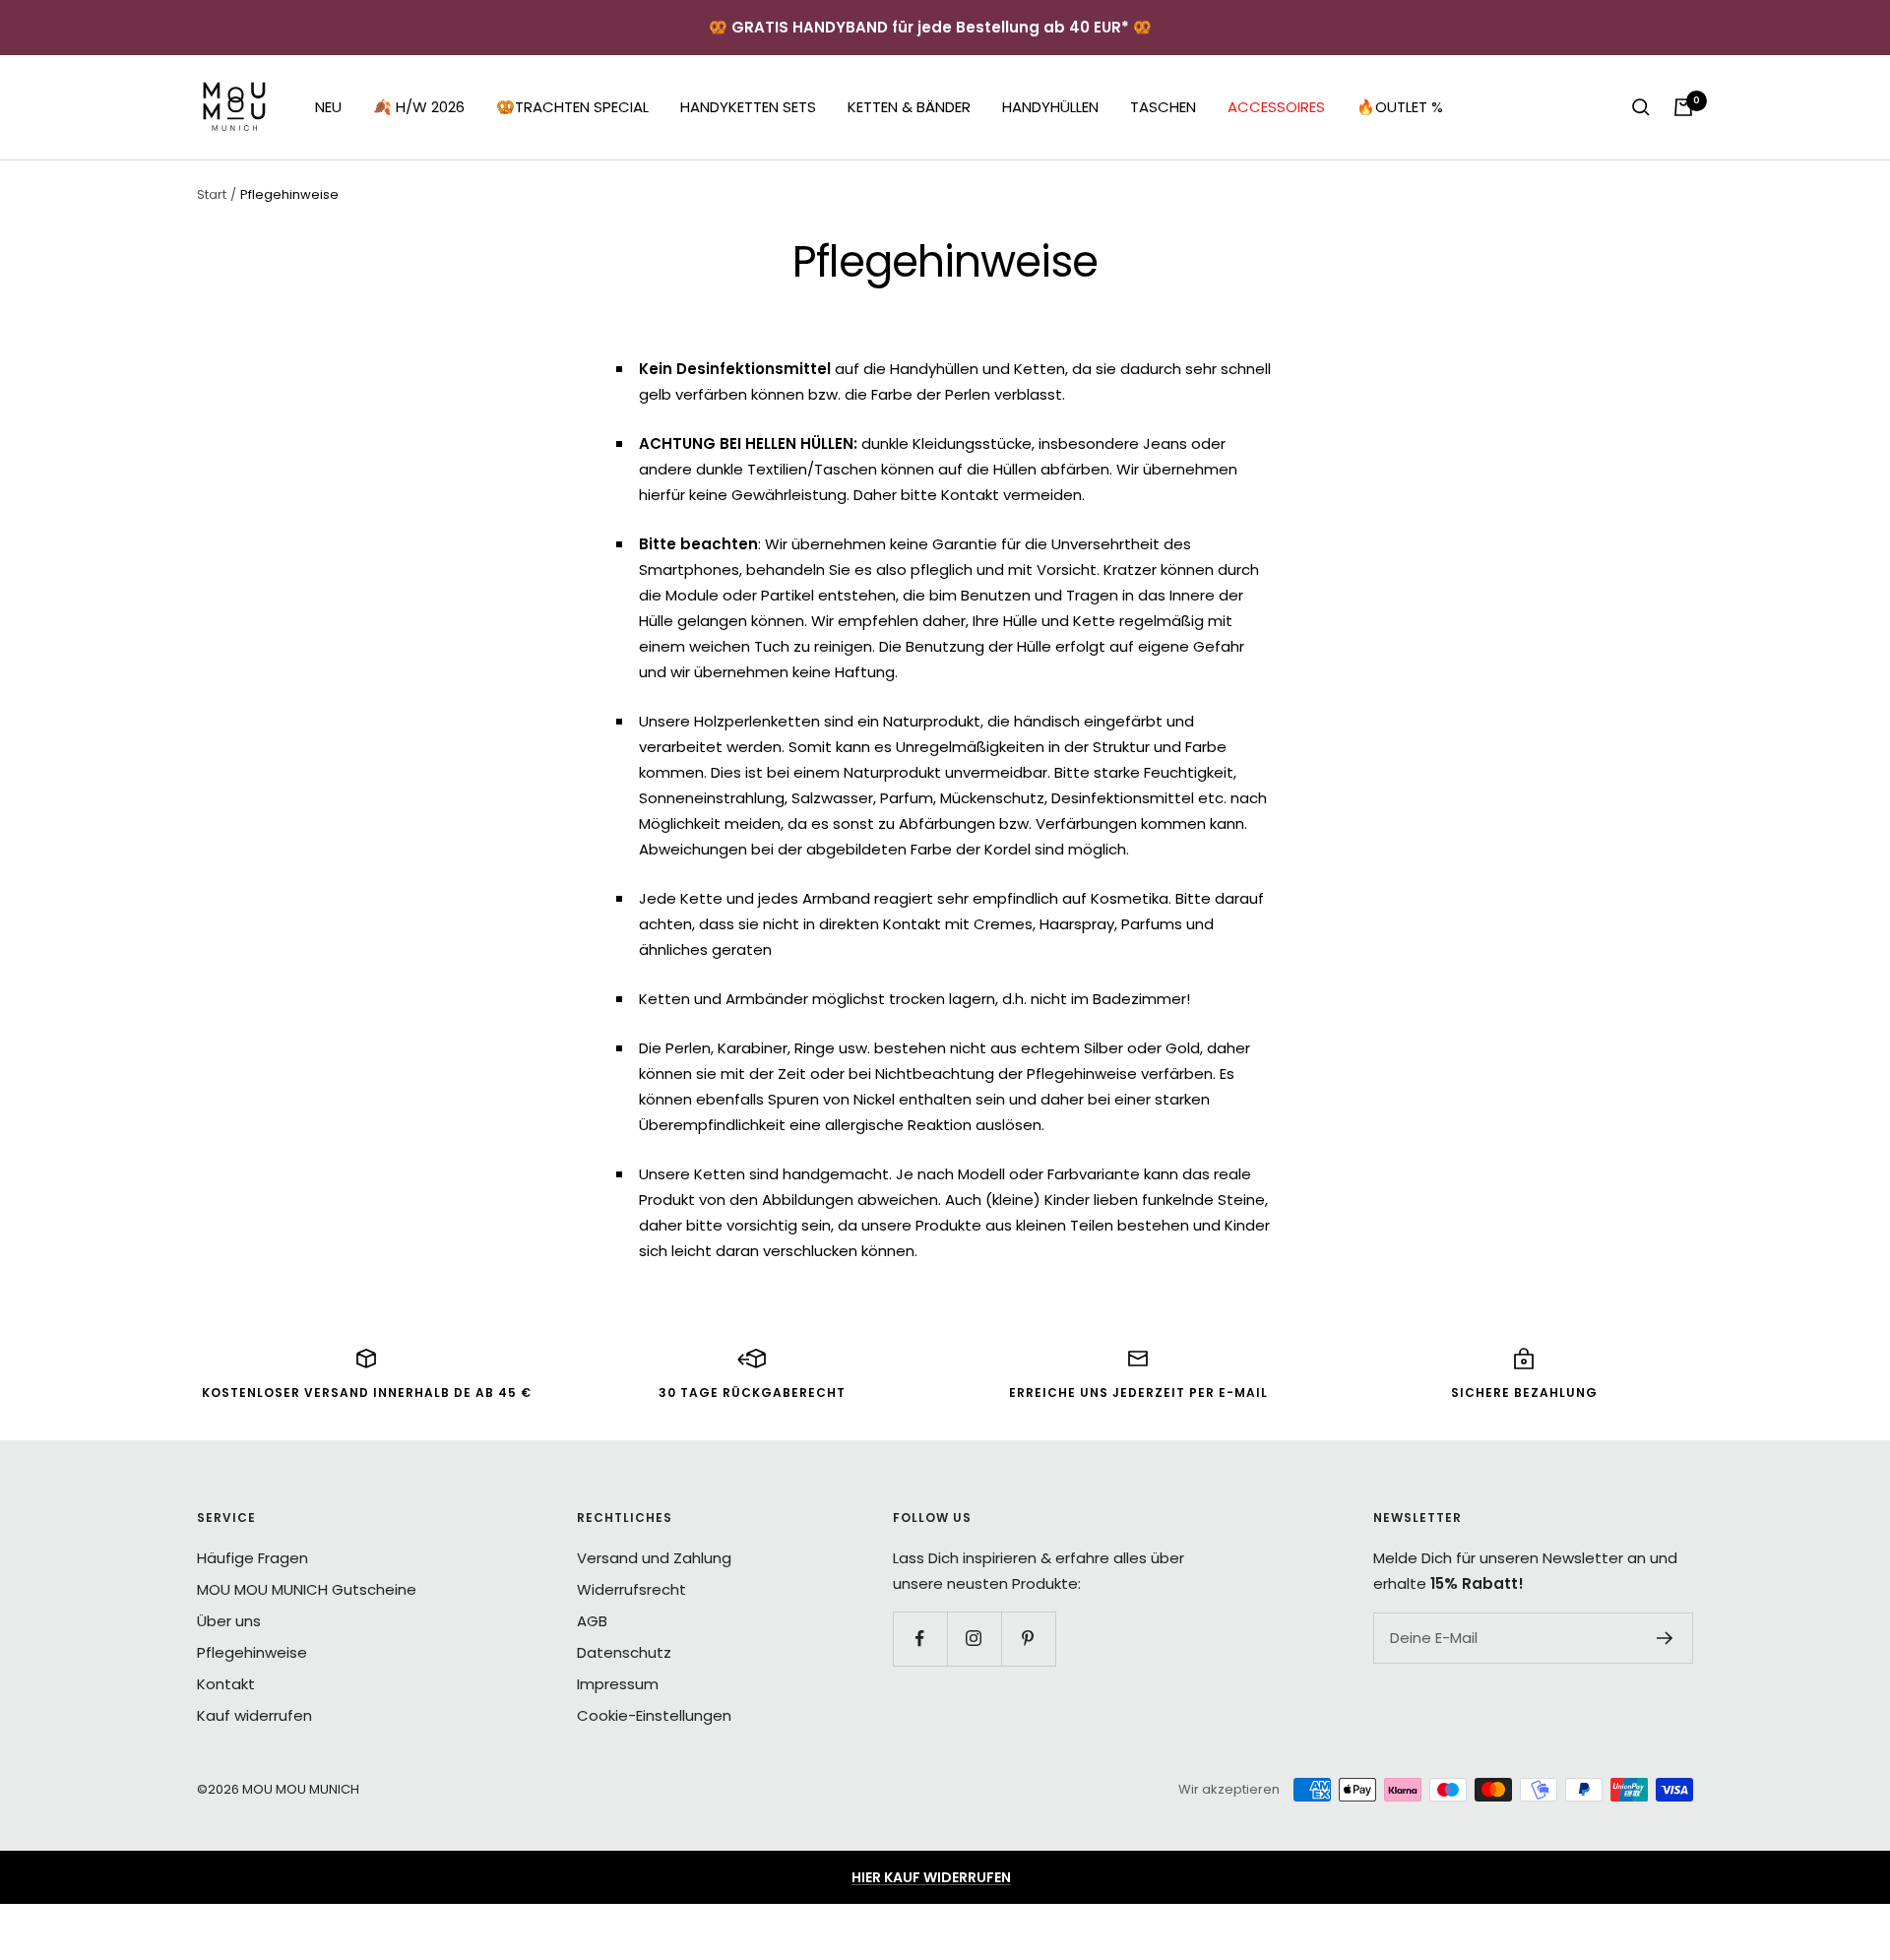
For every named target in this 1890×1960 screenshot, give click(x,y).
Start (212, 194)
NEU (328, 107)
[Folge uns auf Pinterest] (1028, 1639)
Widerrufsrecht (631, 1589)
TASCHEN (1163, 107)
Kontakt (226, 1684)
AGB (592, 1621)
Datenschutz (624, 1652)
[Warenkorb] (1683, 107)
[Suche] (1641, 107)
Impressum (618, 1684)
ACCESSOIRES (1276, 107)
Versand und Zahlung (654, 1558)
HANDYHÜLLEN (1050, 107)
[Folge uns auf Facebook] (920, 1639)
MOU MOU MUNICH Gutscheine (307, 1589)
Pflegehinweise (252, 1652)
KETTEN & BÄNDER (909, 107)
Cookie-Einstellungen (654, 1715)
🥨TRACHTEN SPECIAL (572, 107)
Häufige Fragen (252, 1558)
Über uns (229, 1621)
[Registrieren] (1665, 1638)
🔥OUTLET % (1400, 107)
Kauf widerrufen (254, 1715)
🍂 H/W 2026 (419, 107)
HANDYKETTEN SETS (748, 107)
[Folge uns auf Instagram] (974, 1639)
